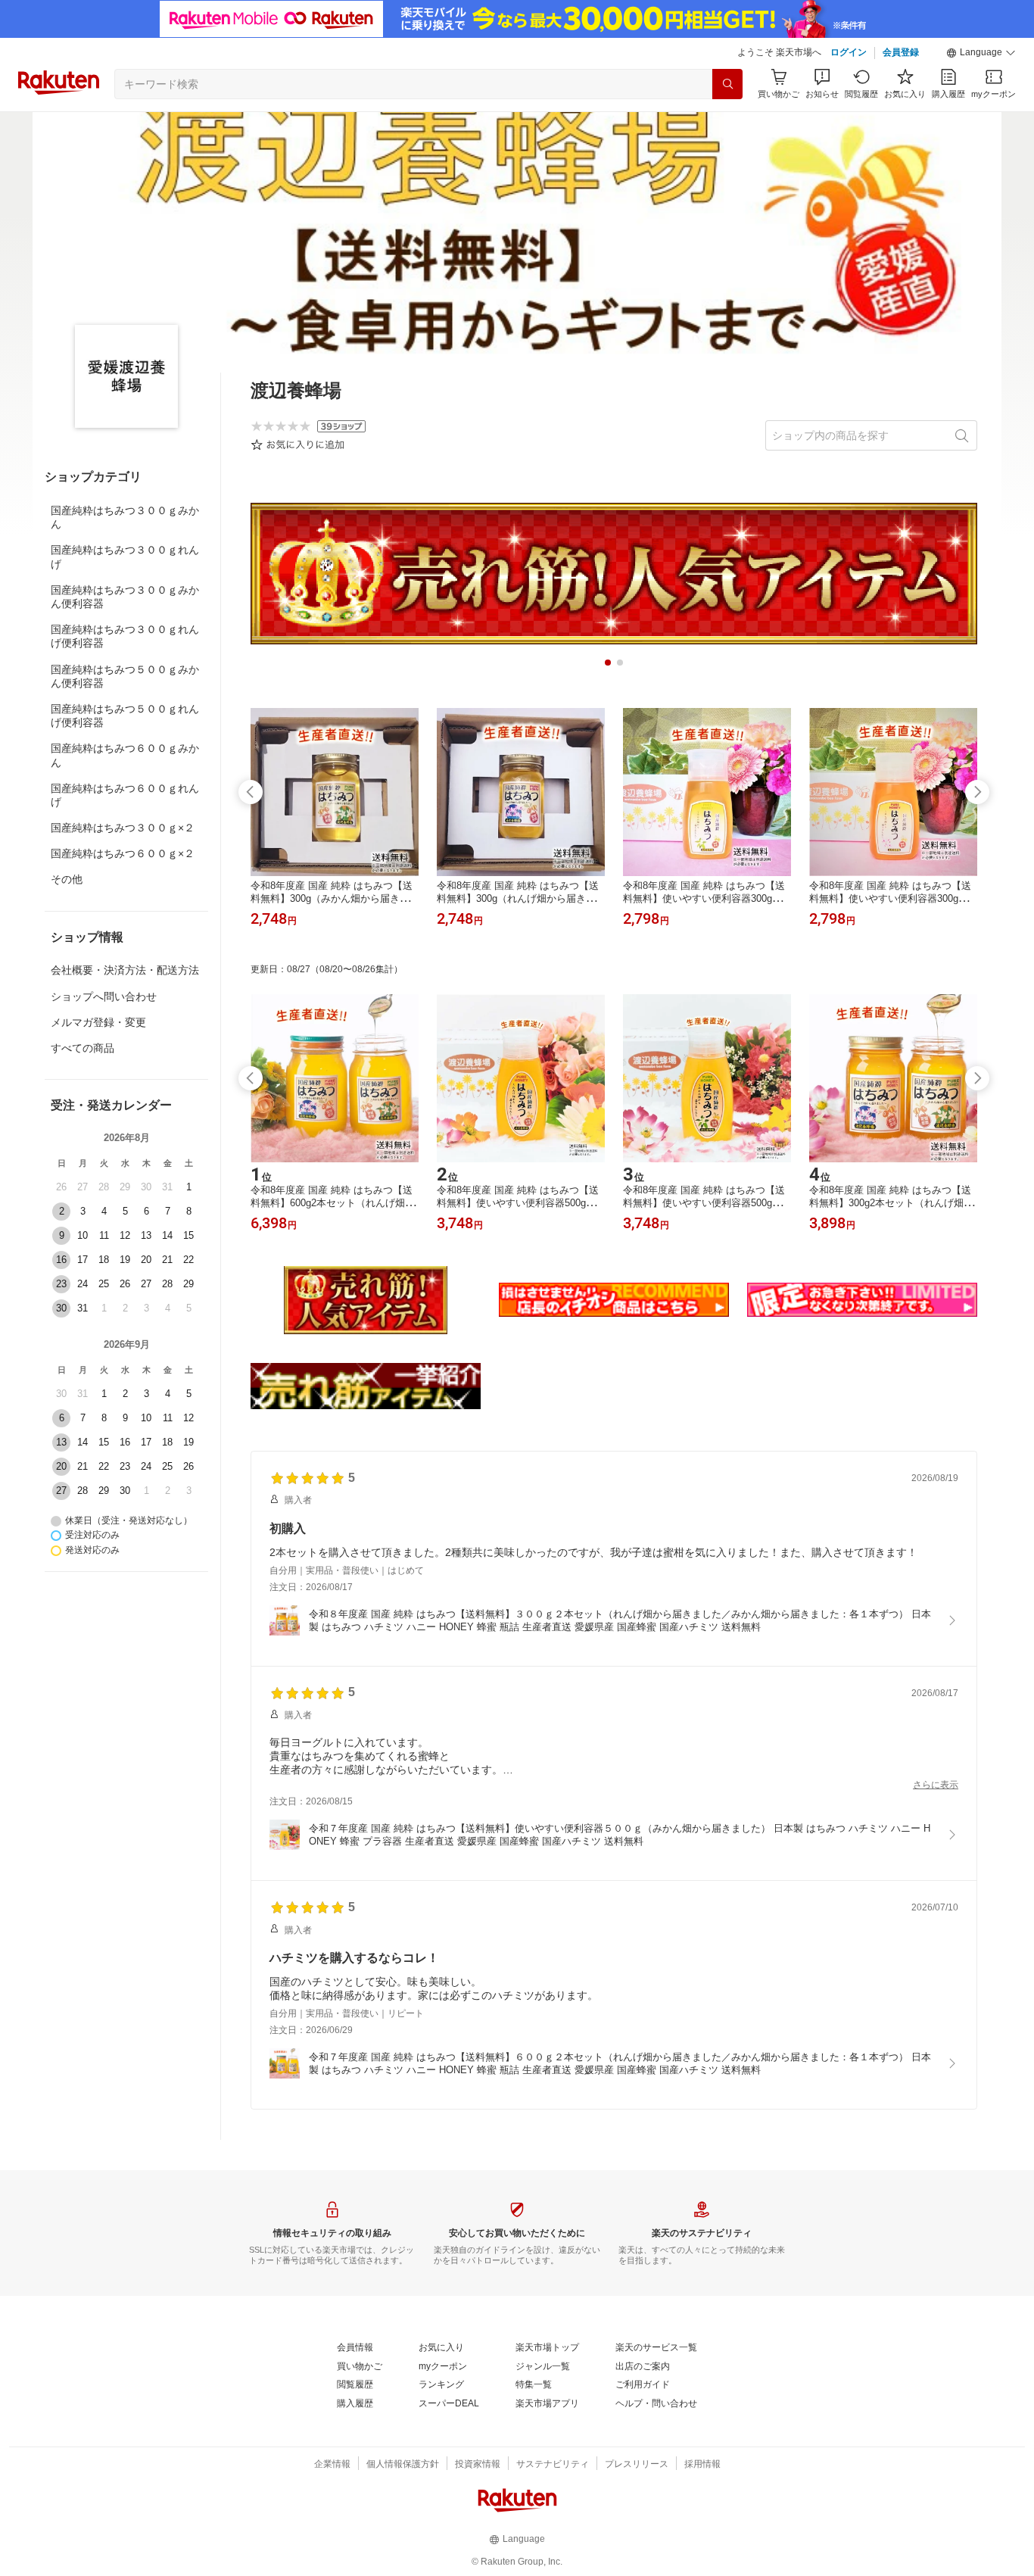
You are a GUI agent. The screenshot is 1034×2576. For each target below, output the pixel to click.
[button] (981, 53)
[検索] (727, 84)
